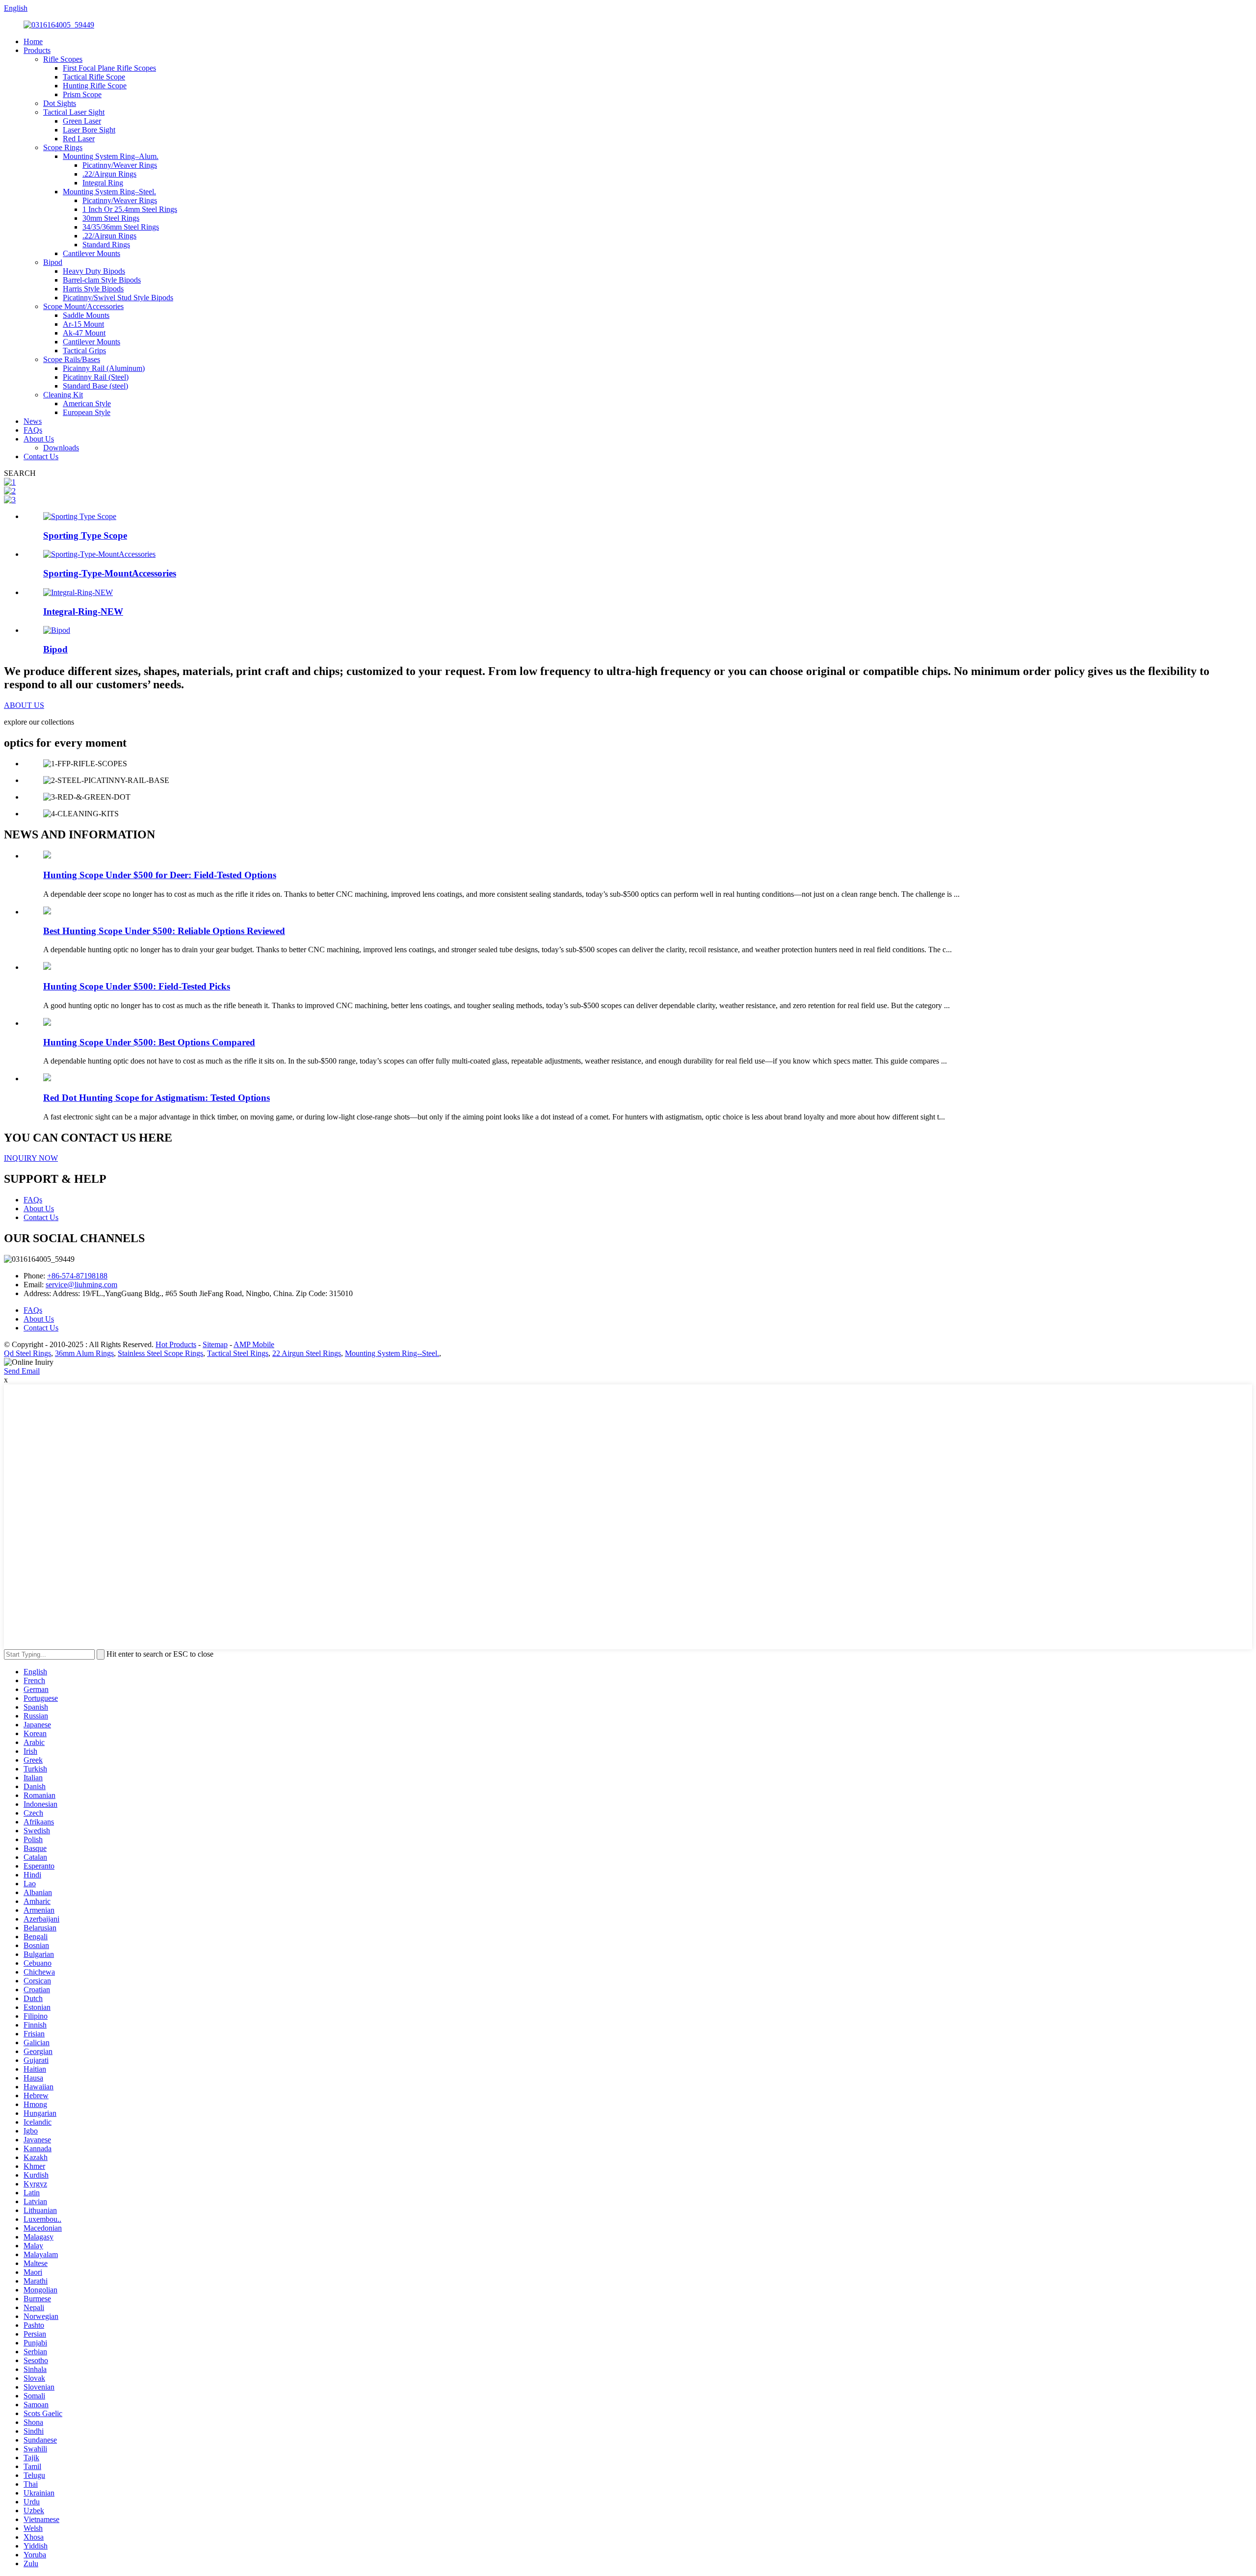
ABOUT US (24, 705)
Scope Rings (63, 147)
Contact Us (41, 456)
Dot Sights (60, 103)
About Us (39, 439)
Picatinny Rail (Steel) (96, 377)
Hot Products (176, 1344)
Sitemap (215, 1344)
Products (37, 50)
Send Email (22, 1371)
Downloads (61, 448)
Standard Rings (106, 245)
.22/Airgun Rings (109, 174)
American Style (87, 403)
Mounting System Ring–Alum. (111, 156)
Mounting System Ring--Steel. (392, 1353)
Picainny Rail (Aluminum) (104, 368)
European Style (87, 412)
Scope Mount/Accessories (83, 306)
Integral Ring (103, 183)
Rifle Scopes (63, 59)
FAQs (33, 430)
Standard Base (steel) (95, 386)
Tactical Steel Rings (238, 1353)
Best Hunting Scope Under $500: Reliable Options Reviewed (164, 931)
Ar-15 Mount (83, 324)
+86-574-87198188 (77, 1276)
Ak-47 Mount (84, 333)
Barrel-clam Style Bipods (102, 280)
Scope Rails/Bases (72, 359)
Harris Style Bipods (93, 289)
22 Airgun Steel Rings (307, 1353)
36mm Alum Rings (84, 1353)
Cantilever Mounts (92, 253)
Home (33, 41)
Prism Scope (82, 94)
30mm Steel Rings (111, 218)
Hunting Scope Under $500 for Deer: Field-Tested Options (160, 875)
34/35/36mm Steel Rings (121, 227)
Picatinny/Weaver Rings (120, 165)
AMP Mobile (254, 1344)
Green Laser (82, 121)
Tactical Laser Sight (74, 112)
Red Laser (79, 139)
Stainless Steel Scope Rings (160, 1353)
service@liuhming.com (81, 1285)
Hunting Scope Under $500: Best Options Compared (149, 1042)
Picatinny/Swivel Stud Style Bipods (118, 298)
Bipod (53, 262)
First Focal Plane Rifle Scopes (109, 68)
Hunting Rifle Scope (95, 86)
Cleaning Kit (63, 395)
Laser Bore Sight (89, 130)
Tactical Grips (84, 351)
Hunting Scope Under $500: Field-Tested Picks (137, 986)
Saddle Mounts (86, 315)
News (33, 421)
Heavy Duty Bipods (94, 271)
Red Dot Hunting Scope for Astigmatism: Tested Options (157, 1098)
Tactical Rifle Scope (94, 77)
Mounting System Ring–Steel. (109, 192)
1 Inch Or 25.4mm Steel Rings (130, 209)
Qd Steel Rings (27, 1353)
